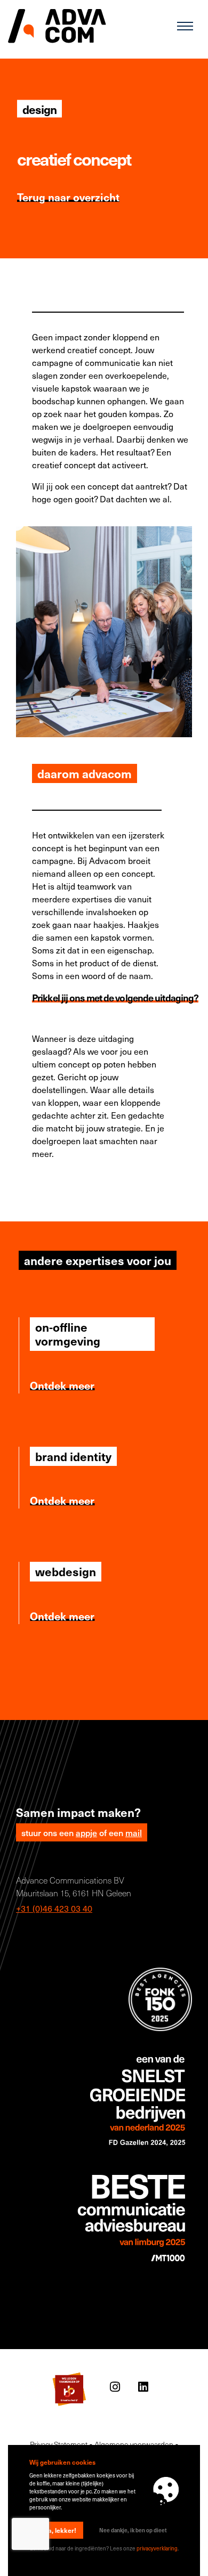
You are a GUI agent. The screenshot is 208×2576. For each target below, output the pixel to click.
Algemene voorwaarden (134, 2444)
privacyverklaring (157, 2548)
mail (134, 1832)
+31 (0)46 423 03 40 (54, 1908)
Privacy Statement (59, 2444)
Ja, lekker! (61, 2530)
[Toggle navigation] (185, 26)
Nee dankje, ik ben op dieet (133, 2530)
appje (86, 1832)
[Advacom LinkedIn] (143, 2387)
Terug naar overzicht (68, 197)
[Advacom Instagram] (115, 2387)
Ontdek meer (62, 1385)
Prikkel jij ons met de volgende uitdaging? (115, 997)
